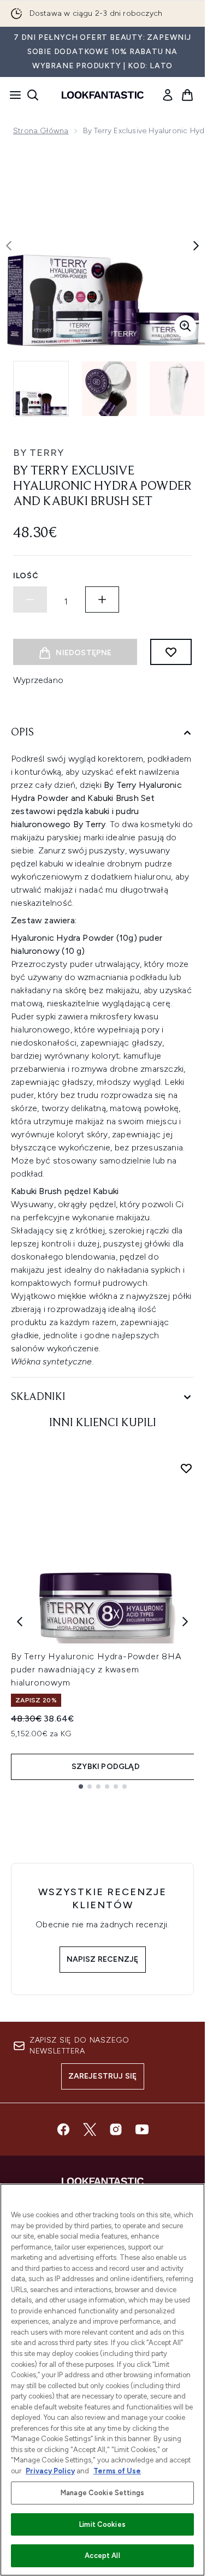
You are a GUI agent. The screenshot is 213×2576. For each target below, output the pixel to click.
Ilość (26, 576)
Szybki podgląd (106, 1767)
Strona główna (41, 131)
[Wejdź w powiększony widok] (185, 326)
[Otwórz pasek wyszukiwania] (33, 95)
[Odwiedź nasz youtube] (142, 2129)
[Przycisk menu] (12, 95)
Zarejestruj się (103, 2076)
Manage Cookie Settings (102, 2493)
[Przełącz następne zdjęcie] (196, 246)
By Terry (39, 453)
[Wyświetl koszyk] (187, 95)
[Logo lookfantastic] (103, 95)
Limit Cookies (102, 2524)
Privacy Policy (50, 2471)
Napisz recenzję (103, 1959)
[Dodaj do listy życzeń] (171, 652)
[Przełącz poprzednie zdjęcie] (9, 246)
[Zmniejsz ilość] (30, 600)
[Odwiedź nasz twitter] (90, 2129)
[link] (168, 95)
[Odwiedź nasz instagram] (116, 2129)
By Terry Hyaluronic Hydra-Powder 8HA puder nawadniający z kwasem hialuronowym (96, 1669)
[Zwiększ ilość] (102, 600)
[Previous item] (20, 1622)
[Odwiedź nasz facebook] (63, 2129)
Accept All (102, 2556)
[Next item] (185, 1622)
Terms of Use (117, 2471)
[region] (102, 2380)
